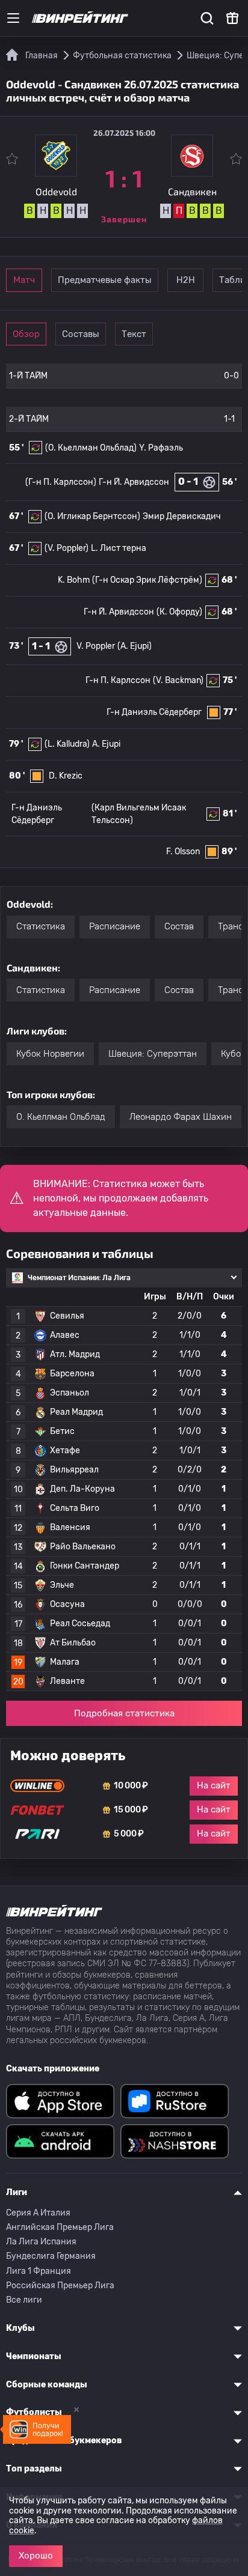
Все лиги (24, 2300)
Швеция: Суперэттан (153, 1054)
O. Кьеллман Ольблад (61, 1117)
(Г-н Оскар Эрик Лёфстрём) (147, 580)
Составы (81, 334)
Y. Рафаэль (161, 448)
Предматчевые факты (105, 280)
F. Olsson (183, 852)
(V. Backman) (178, 680)
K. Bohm (74, 580)
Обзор (26, 334)
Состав (179, 926)
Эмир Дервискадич (182, 516)
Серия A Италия (38, 2213)
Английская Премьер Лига (60, 2227)
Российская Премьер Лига (60, 2286)
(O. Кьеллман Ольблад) (91, 448)
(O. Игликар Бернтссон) (92, 516)
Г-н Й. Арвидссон (134, 482)
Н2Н (186, 280)
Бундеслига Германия (51, 2256)
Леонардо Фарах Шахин (181, 1117)
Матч (24, 280)
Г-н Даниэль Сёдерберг (154, 712)
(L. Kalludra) (67, 744)
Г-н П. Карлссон (118, 680)
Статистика (41, 926)
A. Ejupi (106, 744)
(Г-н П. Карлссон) (61, 482)
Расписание (115, 926)
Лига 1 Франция (39, 2271)
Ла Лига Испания (41, 2242)
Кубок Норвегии (50, 1054)
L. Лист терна (119, 548)
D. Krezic (66, 776)
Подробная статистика (124, 1713)
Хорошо (36, 2556)
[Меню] (13, 18)
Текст (134, 334)
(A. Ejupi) (135, 646)
